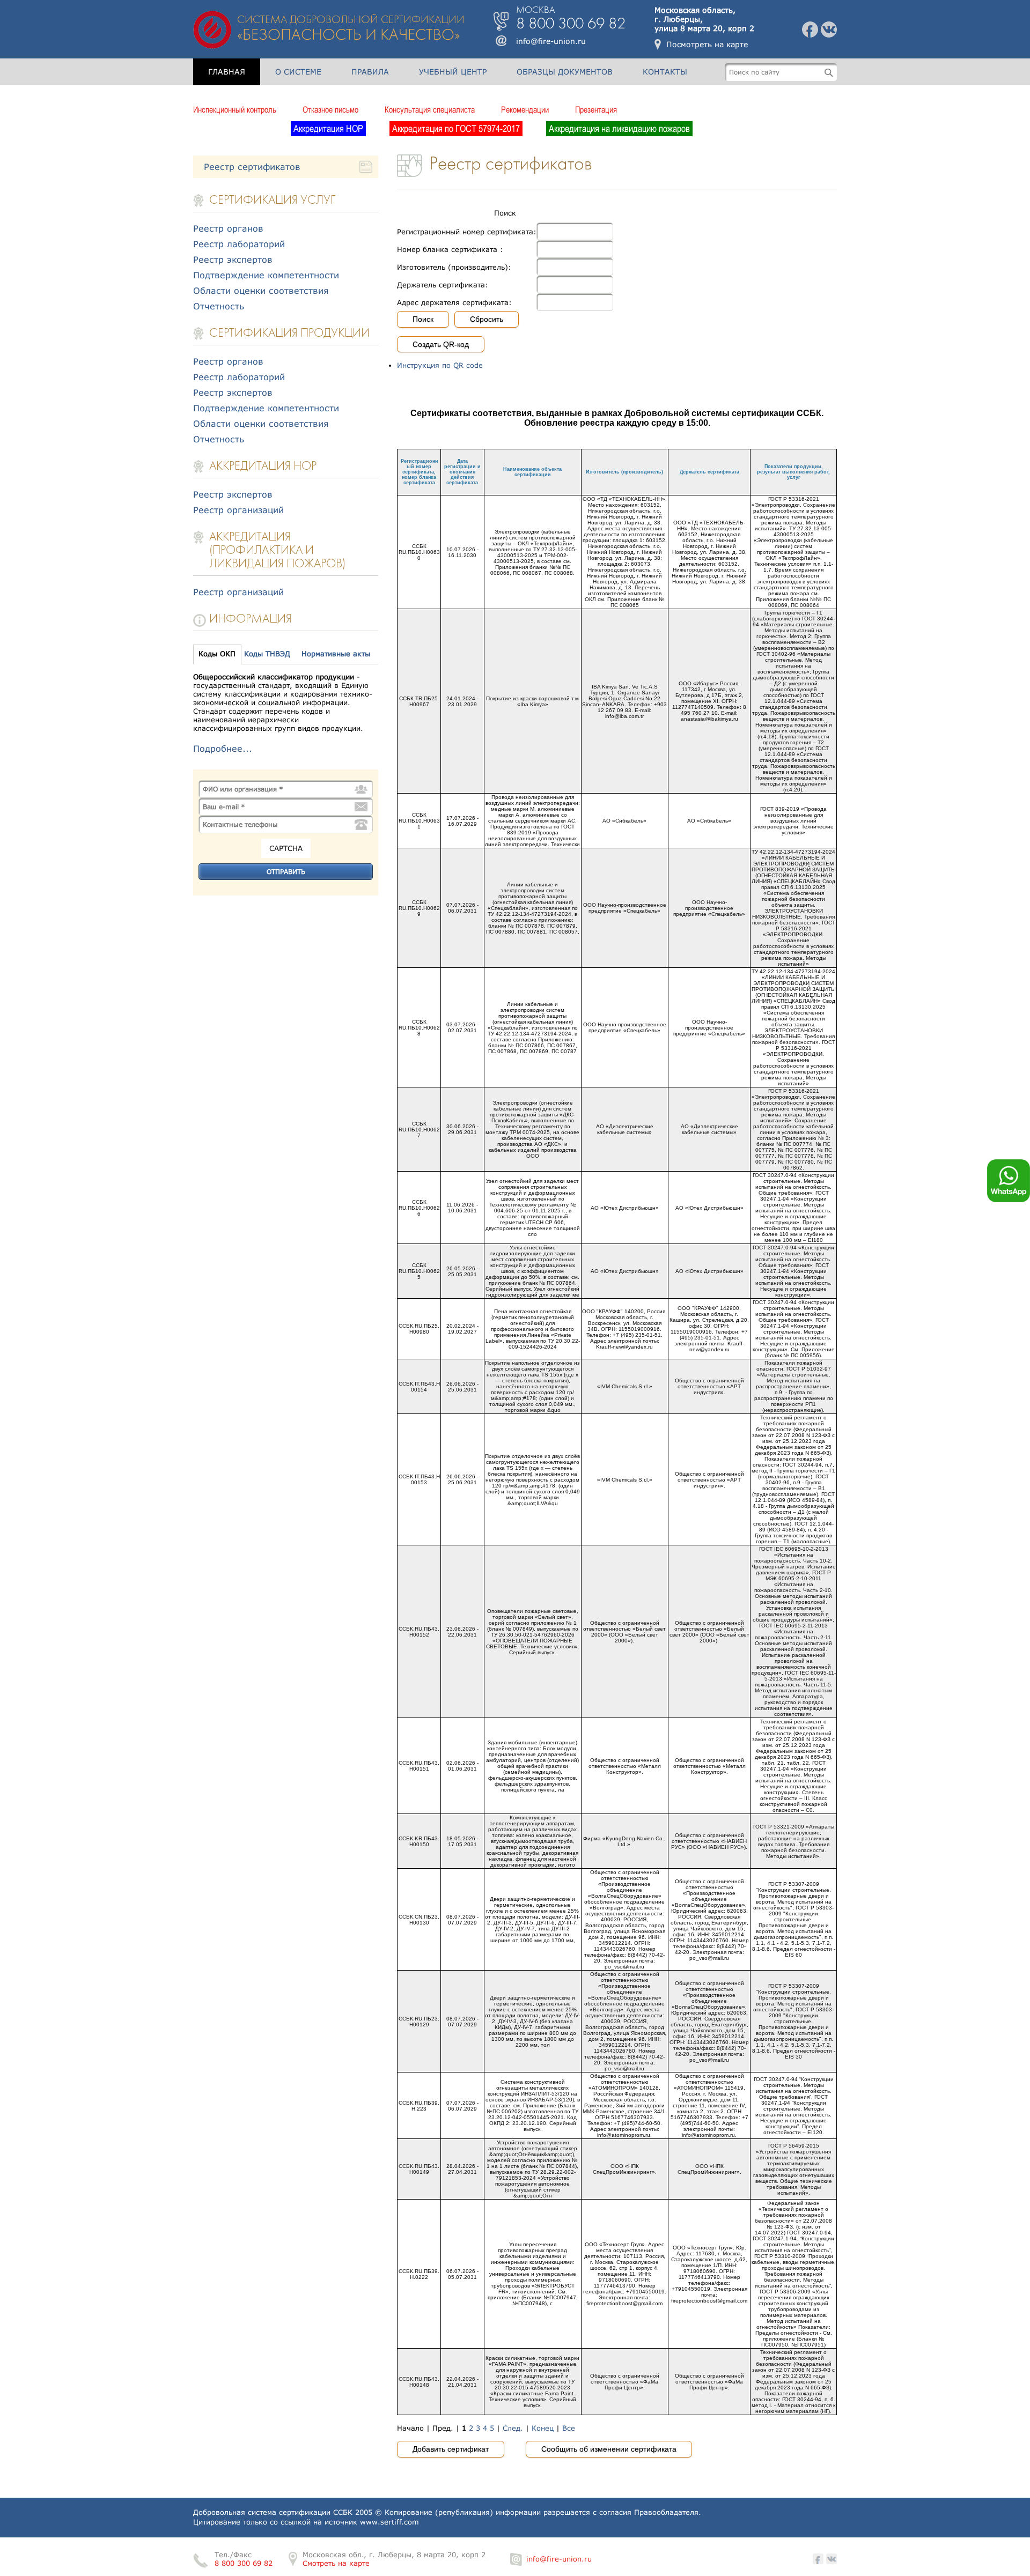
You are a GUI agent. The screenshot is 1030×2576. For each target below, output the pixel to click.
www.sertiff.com (389, 2522)
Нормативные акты (336, 654)
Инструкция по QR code (440, 365)
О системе (298, 72)
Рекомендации (525, 109)
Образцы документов (565, 72)
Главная (227, 72)
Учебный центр (453, 72)
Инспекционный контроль (235, 109)
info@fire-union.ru (551, 41)
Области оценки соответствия (261, 290)
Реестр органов (228, 228)
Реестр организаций (238, 510)
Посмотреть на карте (707, 44)
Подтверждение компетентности (266, 275)
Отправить (286, 872)
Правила (370, 72)
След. (513, 2428)
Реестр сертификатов (252, 166)
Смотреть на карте (336, 2563)
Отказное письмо (330, 109)
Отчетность (219, 306)
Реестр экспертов (233, 259)
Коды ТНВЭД (267, 654)
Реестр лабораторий (239, 244)
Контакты (665, 72)
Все (569, 2428)
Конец (543, 2428)
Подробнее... (223, 748)
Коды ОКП (217, 654)
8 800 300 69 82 (244, 2563)
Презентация (596, 109)
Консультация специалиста (430, 109)
